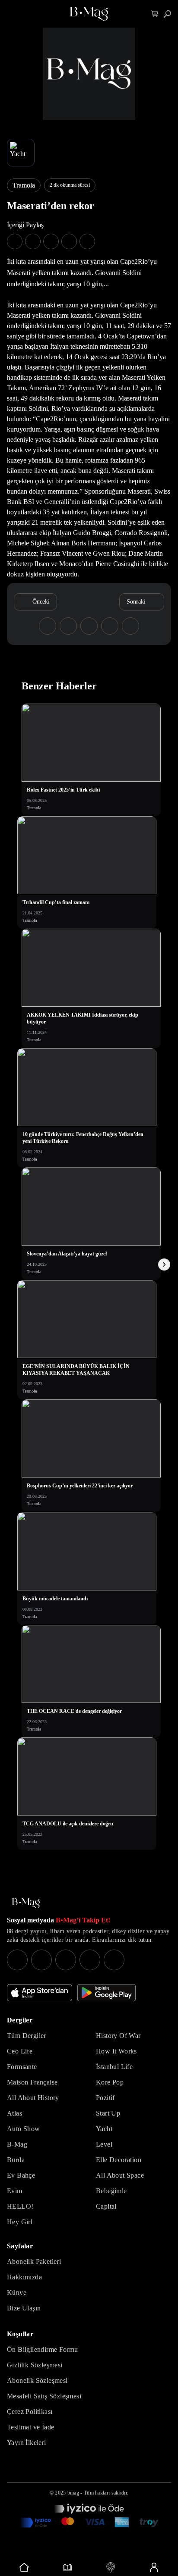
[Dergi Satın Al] (67, 2567)
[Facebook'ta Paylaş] (15, 241)
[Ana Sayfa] (26, 1903)
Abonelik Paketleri (34, 2261)
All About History (33, 2098)
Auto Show (24, 2129)
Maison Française (32, 2082)
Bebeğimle (111, 2191)
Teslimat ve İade (30, 2427)
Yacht (104, 2129)
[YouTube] (41, 1960)
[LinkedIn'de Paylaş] (69, 241)
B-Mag (17, 2144)
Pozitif (105, 2098)
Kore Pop (110, 2082)
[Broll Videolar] (111, 2567)
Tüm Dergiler (27, 2036)
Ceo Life (20, 2051)
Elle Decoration (119, 2160)
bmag (73, 2493)
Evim (15, 2191)
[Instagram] (17, 1960)
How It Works (116, 2051)
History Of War (118, 2036)
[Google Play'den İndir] (106, 1993)
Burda (16, 2160)
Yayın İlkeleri (27, 2443)
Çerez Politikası (30, 2412)
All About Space (120, 2175)
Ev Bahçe (21, 2175)
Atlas (14, 2113)
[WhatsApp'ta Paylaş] (51, 241)
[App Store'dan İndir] (40, 1993)
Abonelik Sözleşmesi (37, 2380)
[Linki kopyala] (87, 241)
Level (104, 2144)
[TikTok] (114, 1960)
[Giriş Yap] (154, 2567)
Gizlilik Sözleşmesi (35, 2365)
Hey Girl (20, 2222)
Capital (106, 2206)
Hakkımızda (24, 2277)
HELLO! (20, 2206)
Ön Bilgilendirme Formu (43, 2349)
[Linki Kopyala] (130, 626)
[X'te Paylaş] (33, 241)
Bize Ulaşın (24, 2308)
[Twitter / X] (66, 1960)
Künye (17, 2293)
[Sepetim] (155, 14)
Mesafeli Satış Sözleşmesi (44, 2396)
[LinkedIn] (90, 1960)
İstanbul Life (114, 2067)
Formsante (22, 2067)
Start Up (108, 2113)
